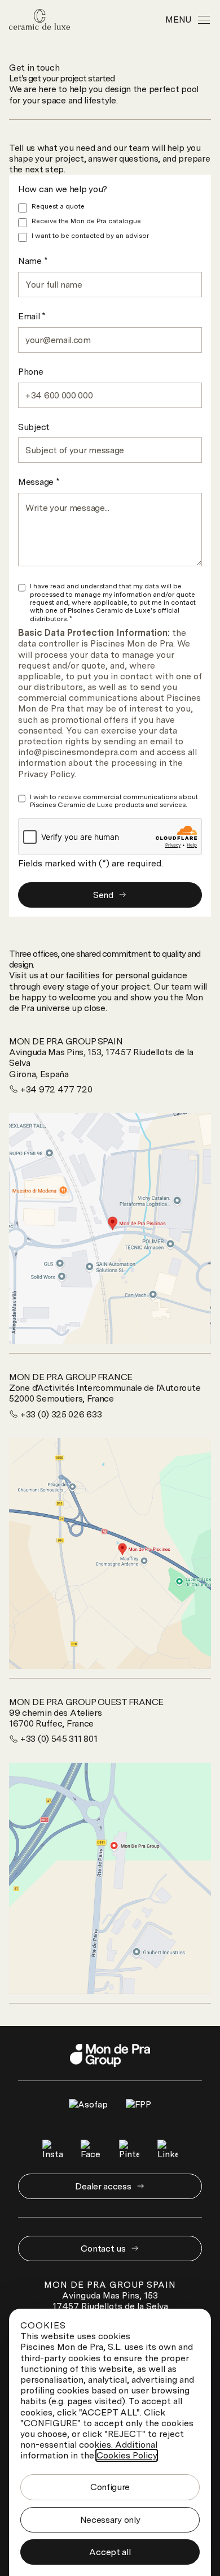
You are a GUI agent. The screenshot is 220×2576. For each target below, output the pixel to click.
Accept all (110, 2552)
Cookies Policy (127, 2455)
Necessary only (110, 2520)
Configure (110, 2487)
